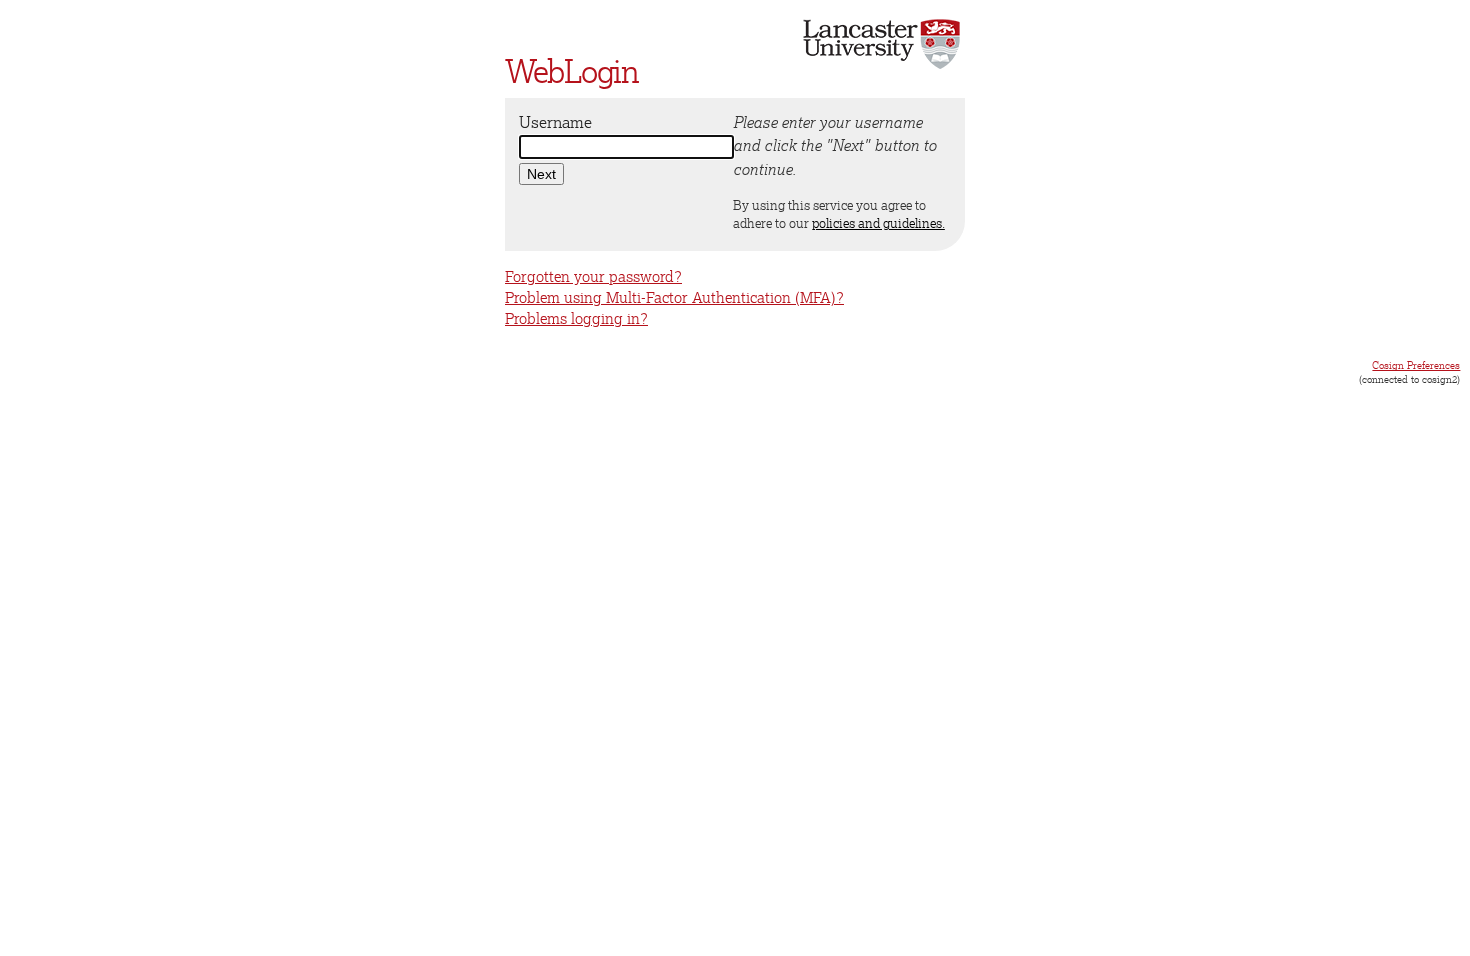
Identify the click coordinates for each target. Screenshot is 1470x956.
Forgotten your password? (593, 276)
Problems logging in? (576, 318)
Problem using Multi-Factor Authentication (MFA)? (674, 297)
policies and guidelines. (878, 223)
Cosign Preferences (1416, 365)
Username (555, 122)
